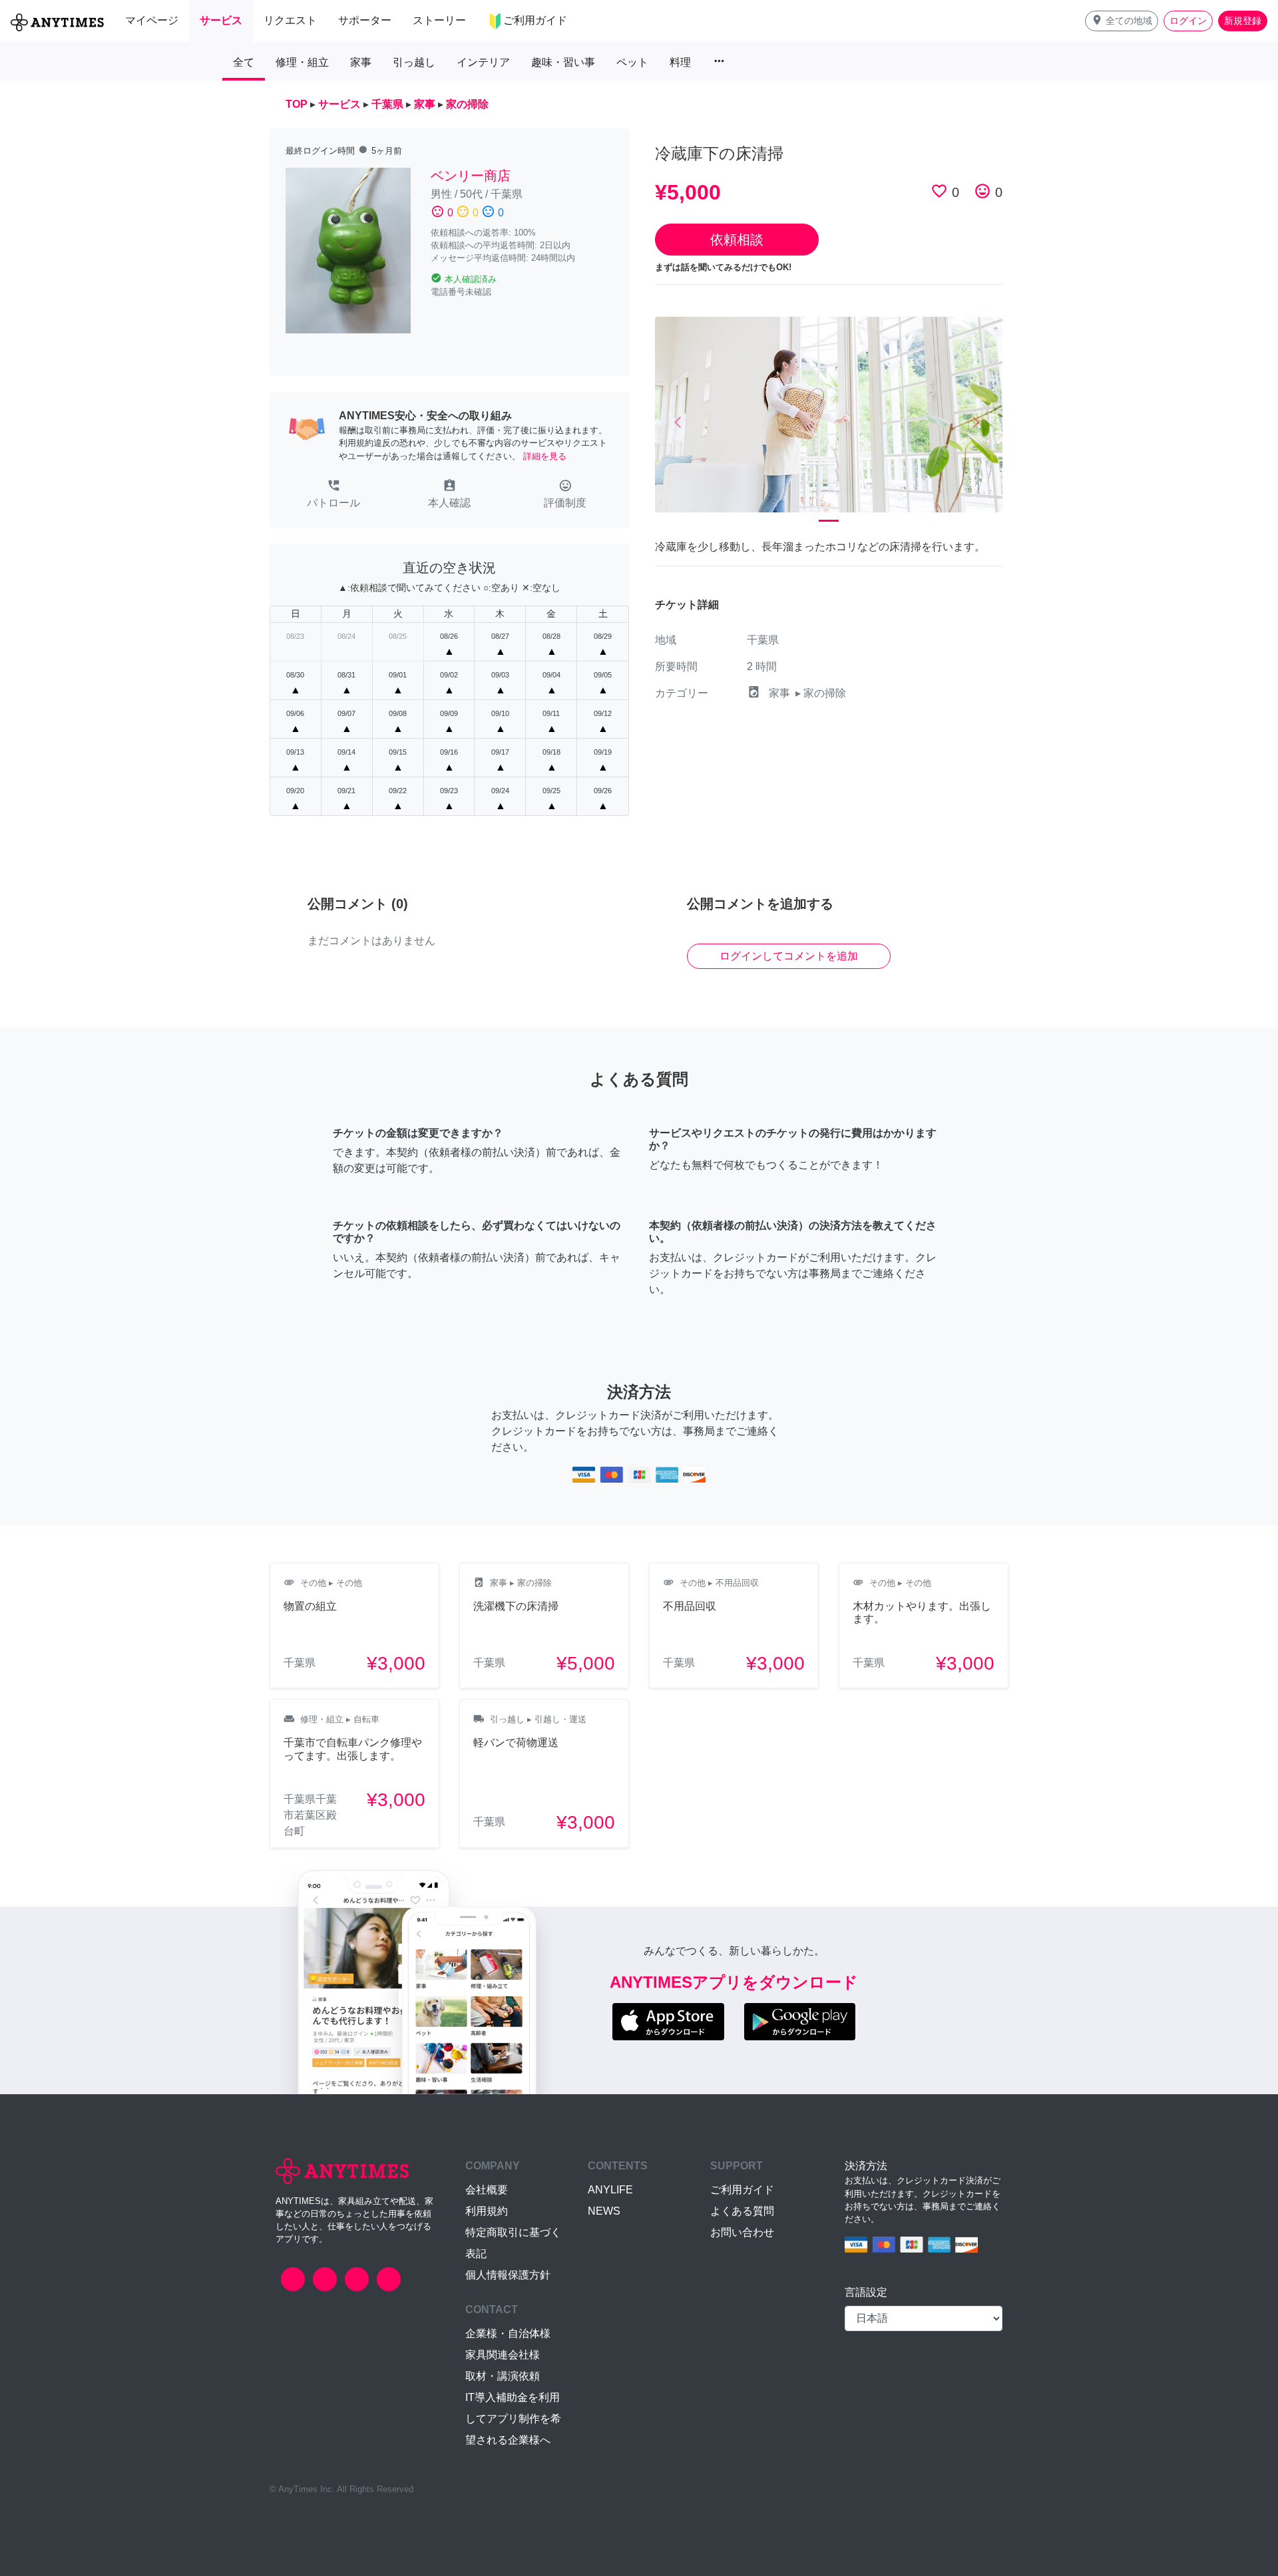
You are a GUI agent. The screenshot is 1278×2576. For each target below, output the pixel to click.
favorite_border (939, 191)
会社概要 (487, 2190)
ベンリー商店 (471, 176)
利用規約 (487, 2211)
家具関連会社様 (503, 2355)
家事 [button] (361, 62)
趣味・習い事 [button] (563, 62)
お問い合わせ (742, 2232)
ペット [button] (632, 62)
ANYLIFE (610, 2190)
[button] (1122, 21)
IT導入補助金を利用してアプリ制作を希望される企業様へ (513, 2419)
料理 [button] (680, 62)
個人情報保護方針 (508, 2275)
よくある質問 (742, 2211)
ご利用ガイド (742, 2190)
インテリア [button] (483, 62)
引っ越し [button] (414, 62)
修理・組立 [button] (302, 62)
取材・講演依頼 (503, 2376)
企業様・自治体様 (508, 2333)
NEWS (604, 2211)
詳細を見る (545, 456)
